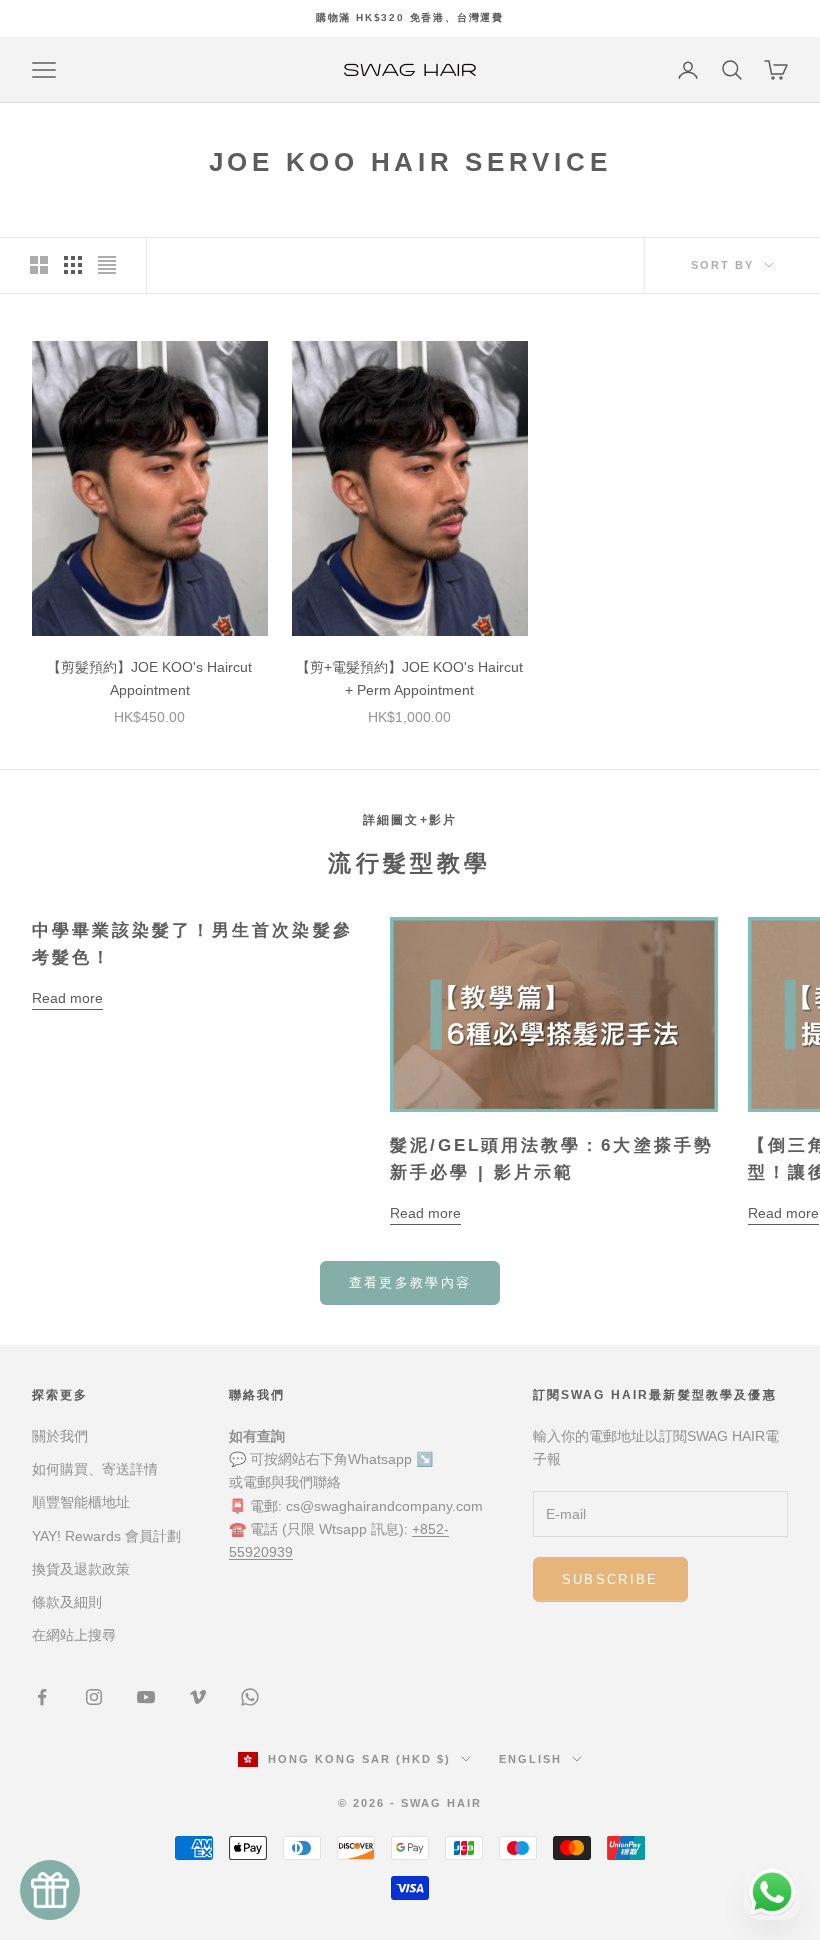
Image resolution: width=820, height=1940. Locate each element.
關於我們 (60, 1436)
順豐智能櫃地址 (81, 1502)
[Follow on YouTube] (146, 1697)
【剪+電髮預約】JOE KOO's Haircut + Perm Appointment (409, 678)
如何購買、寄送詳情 (95, 1469)
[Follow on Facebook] (42, 1697)
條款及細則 (67, 1602)
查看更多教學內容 (410, 1282)
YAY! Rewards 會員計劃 (106, 1536)
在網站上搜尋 (74, 1635)
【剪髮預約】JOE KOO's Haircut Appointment (149, 678)
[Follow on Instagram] (94, 1697)
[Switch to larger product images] (39, 265)
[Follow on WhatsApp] (250, 1697)
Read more (67, 998)
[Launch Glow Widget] (50, 1890)
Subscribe (610, 1579)
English (530, 1759)
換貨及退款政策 (81, 1569)
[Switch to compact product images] (107, 265)
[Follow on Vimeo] (198, 1697)
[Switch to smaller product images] (73, 265)
